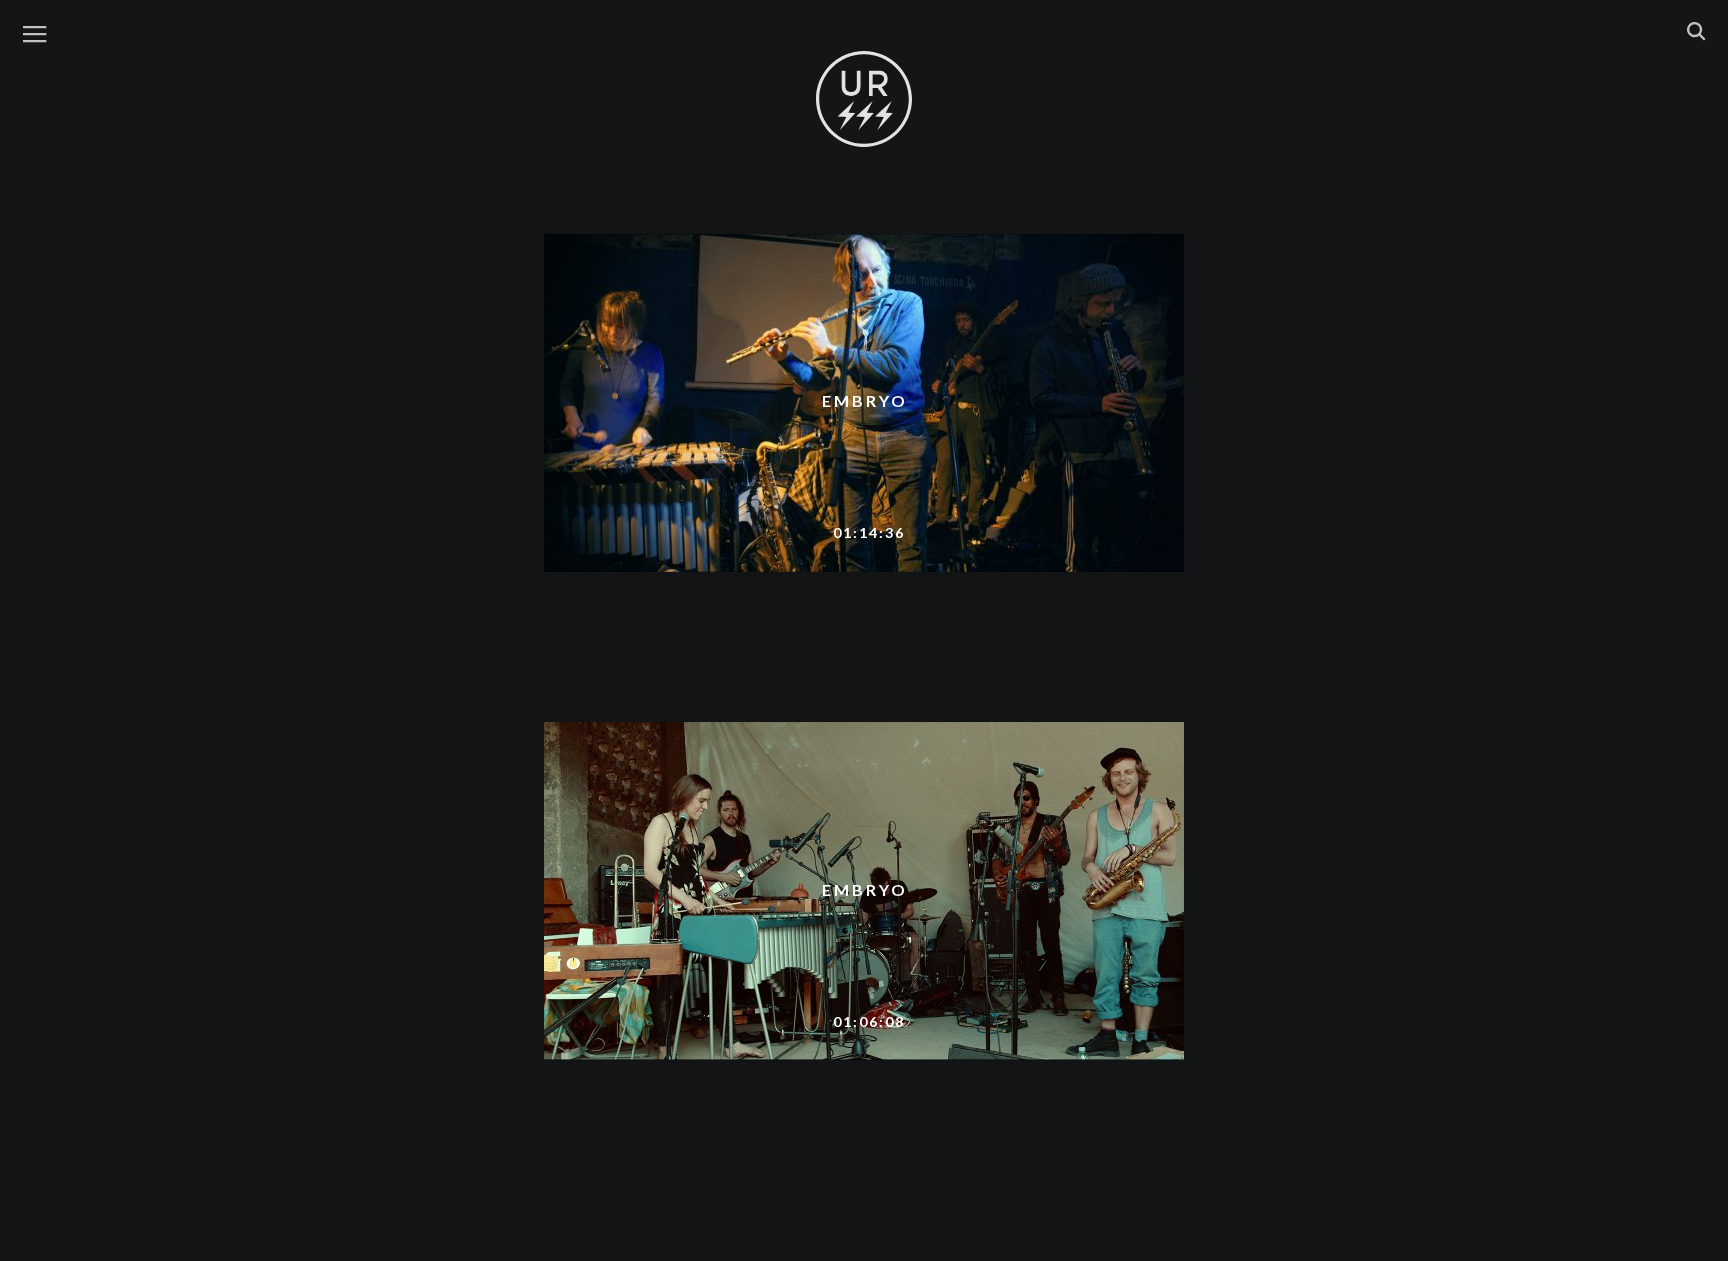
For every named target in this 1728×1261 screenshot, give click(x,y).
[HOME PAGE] (864, 100)
